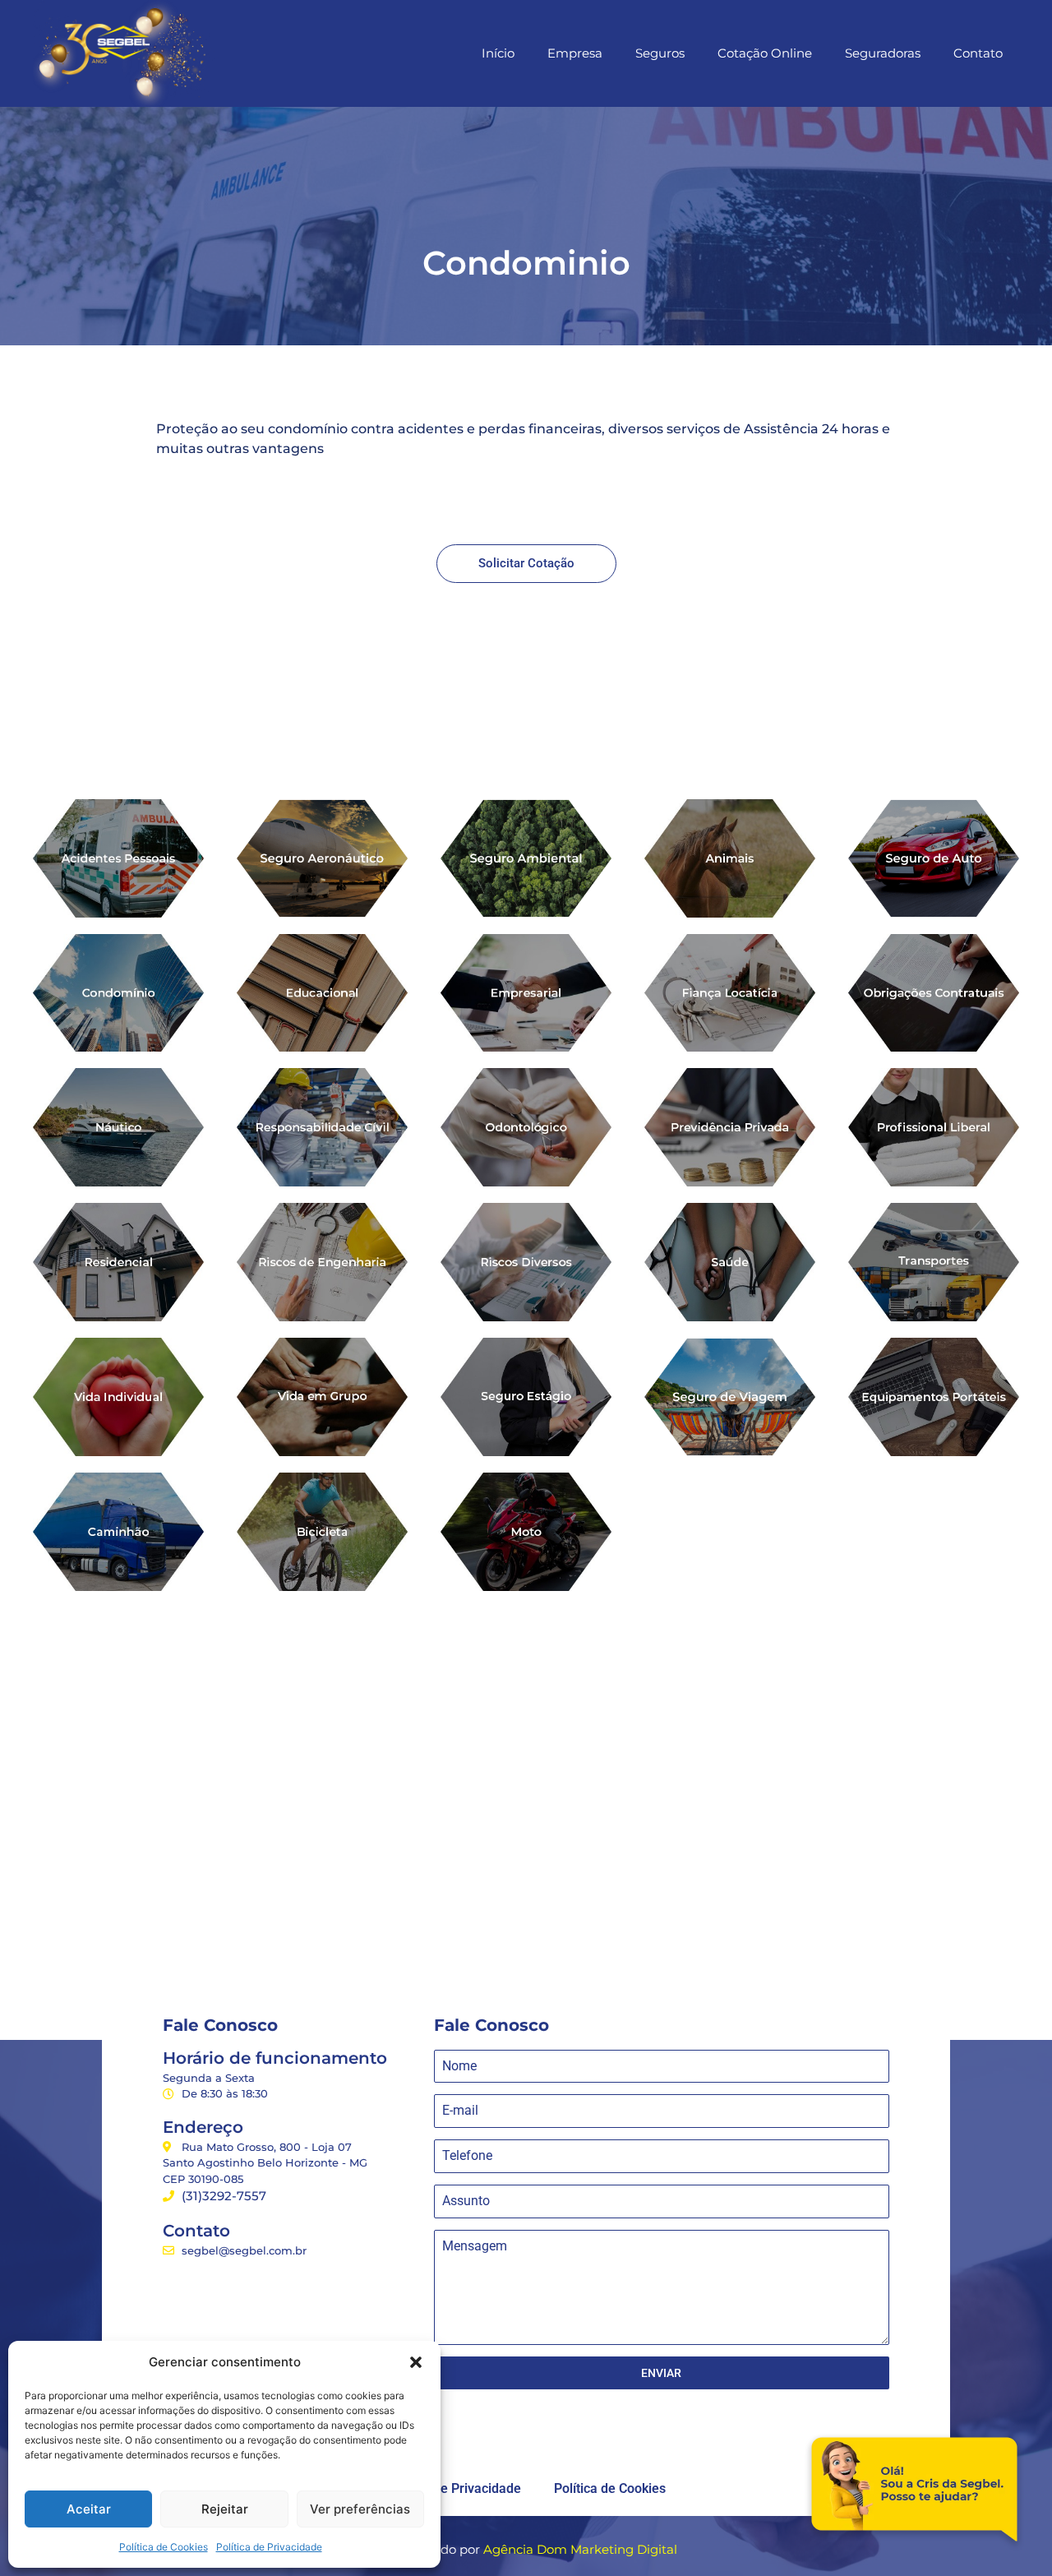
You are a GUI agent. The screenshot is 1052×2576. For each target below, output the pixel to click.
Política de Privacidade (269, 2547)
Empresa (575, 53)
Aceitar (89, 2509)
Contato (978, 53)
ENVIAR (661, 2373)
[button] (416, 2362)
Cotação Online (765, 53)
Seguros (660, 53)
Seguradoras (883, 53)
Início (498, 53)
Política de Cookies (164, 2547)
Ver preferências (360, 2509)
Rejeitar (225, 2509)
